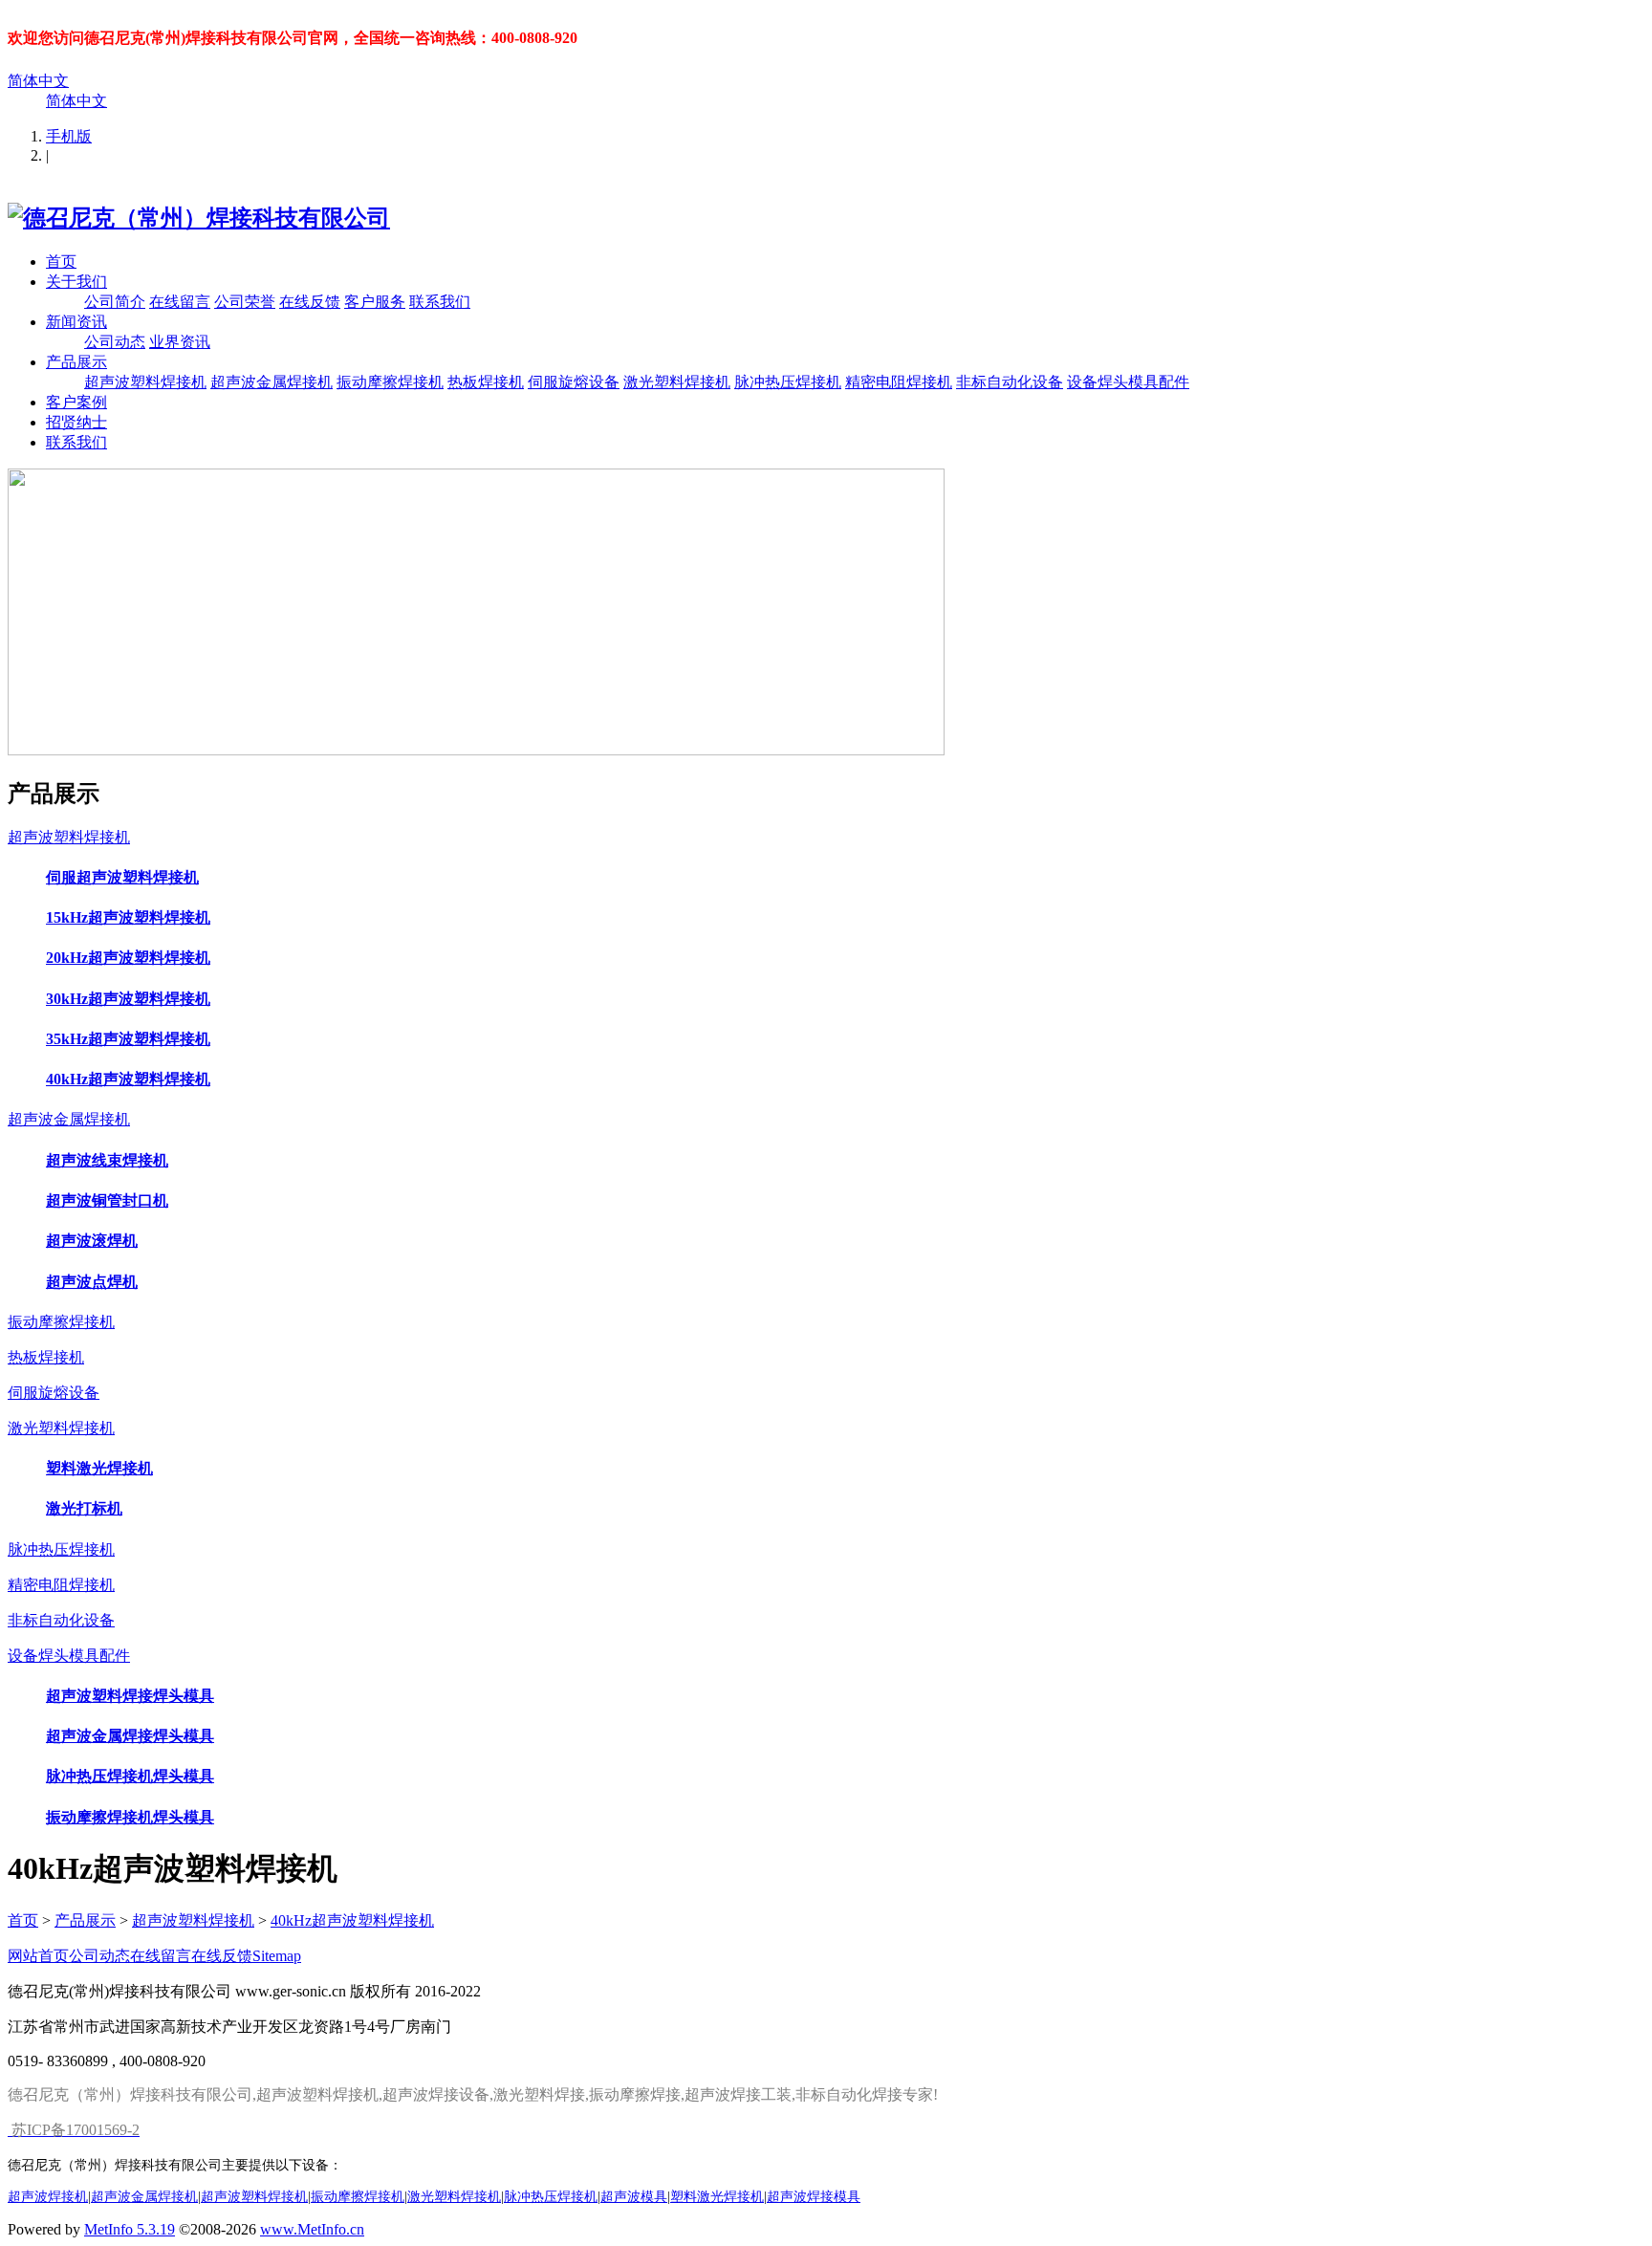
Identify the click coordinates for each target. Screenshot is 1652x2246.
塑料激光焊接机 (717, 2196)
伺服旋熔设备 (574, 382)
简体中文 (38, 81)
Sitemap (277, 1956)
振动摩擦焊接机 (390, 382)
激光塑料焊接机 (677, 382)
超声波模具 (634, 2196)
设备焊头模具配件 (1128, 382)
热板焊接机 (486, 382)
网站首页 (38, 1956)
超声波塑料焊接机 (145, 382)
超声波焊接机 (48, 2196)
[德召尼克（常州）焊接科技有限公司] (199, 218)
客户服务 (375, 302)
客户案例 (76, 402)
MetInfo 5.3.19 (130, 2229)
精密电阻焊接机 (899, 382)
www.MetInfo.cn (312, 2229)
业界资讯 (180, 342)
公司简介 (115, 302)
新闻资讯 (76, 322)
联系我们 (440, 302)
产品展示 (76, 362)
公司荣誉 (245, 302)
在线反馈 (310, 302)
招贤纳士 (76, 422)
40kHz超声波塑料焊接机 (352, 1920)
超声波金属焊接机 (272, 382)
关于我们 (76, 282)
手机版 (69, 136)
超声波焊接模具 (814, 2196)
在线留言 (180, 302)
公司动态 (115, 342)
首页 (61, 262)
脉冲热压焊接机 (788, 382)
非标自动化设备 (1010, 382)
